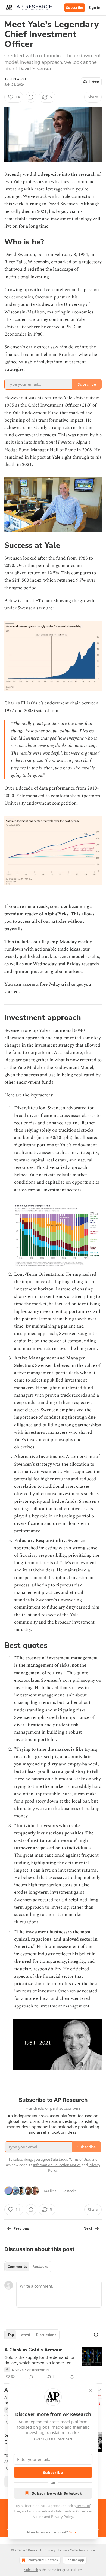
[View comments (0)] (31, 97)
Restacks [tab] (40, 2267)
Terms (63, 2550)
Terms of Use (79, 2159)
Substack (31, 2570)
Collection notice (82, 2550)
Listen (94, 82)
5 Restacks (68, 2191)
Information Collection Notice (57, 2165)
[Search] (96, 2335)
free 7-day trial (55, 984)
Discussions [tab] (46, 2335)
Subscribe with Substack (57, 2493)
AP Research (15, 79)
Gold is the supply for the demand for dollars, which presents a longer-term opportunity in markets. (40, 2360)
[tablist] (28, 2267)
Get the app (75, 2560)
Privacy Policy (62, 2517)
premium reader (21, 914)
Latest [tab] (25, 2335)
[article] (53, 2363)
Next (88, 2228)
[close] (90, 2390)
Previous (21, 2228)
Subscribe (75, 8)
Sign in (95, 8)
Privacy (50, 2550)
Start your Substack (42, 2560)
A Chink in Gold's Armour (33, 2350)
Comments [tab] (17, 2267)
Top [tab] (11, 2335)
